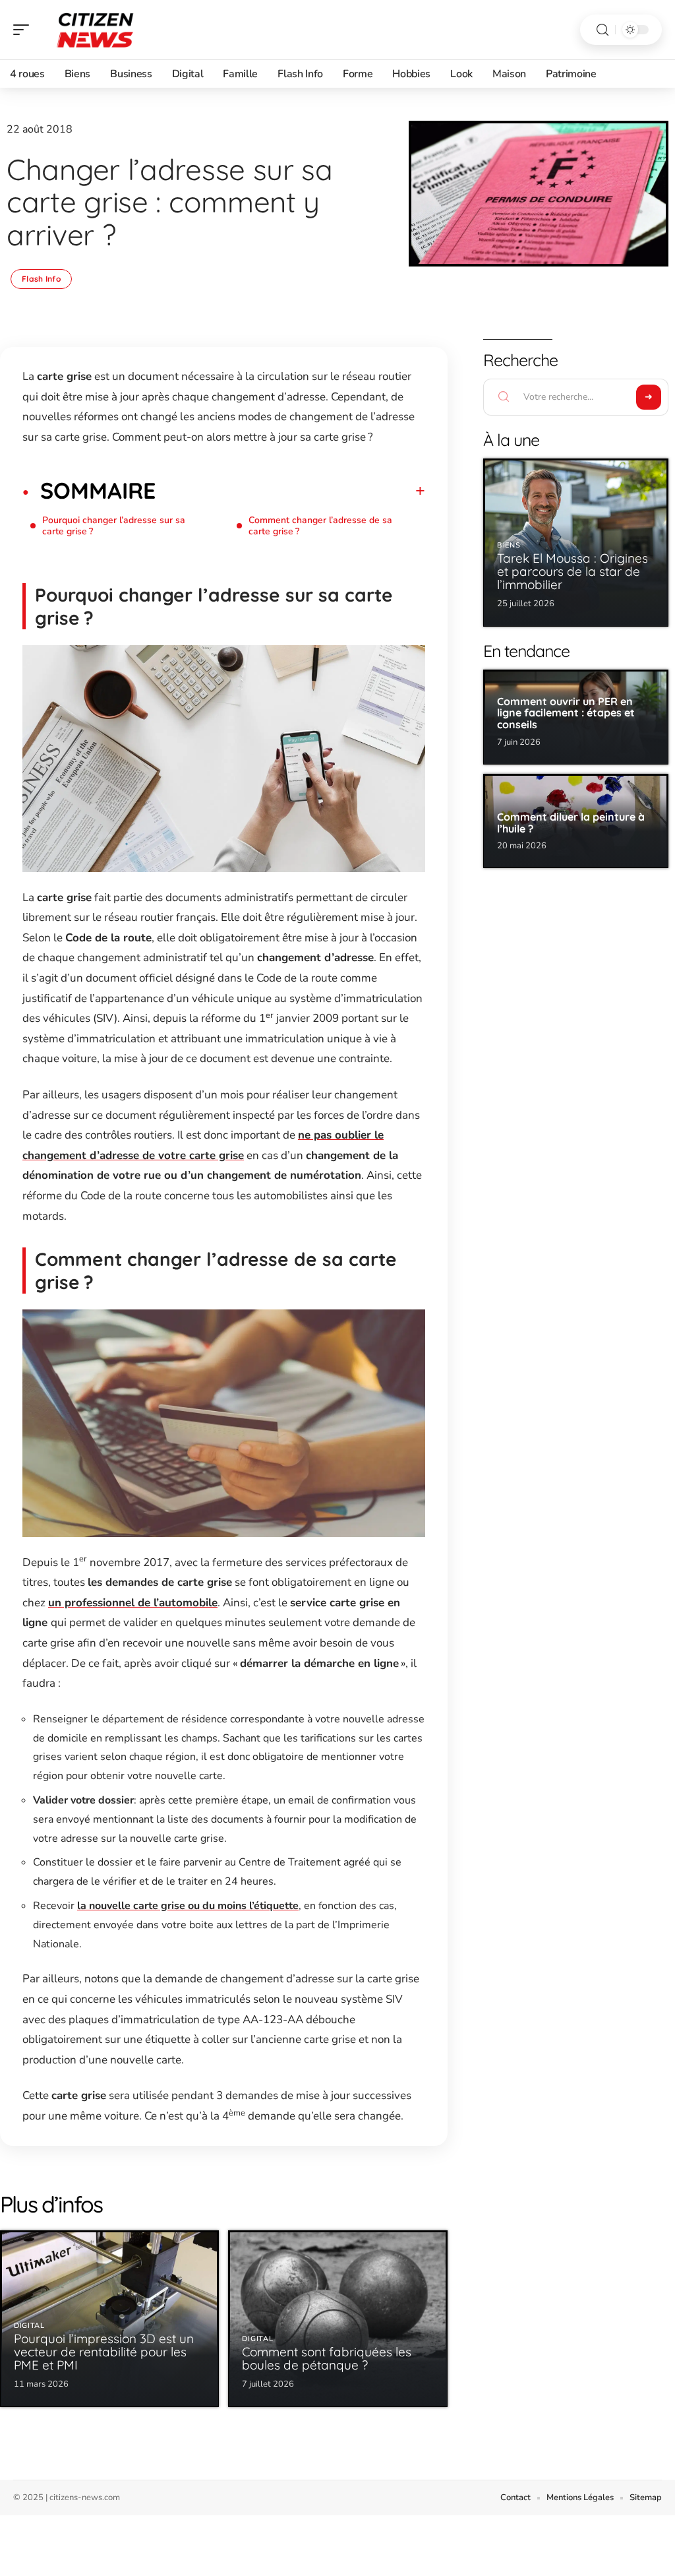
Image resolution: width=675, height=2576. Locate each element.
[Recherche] (602, 30)
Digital (29, 2326)
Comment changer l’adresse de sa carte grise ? (320, 526)
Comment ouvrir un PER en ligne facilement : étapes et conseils (566, 713)
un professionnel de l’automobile (133, 1603)
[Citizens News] (95, 30)
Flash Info (41, 279)
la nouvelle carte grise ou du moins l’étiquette (188, 1906)
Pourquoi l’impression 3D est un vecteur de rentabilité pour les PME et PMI (104, 2352)
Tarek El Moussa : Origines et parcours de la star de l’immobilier (572, 571)
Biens (509, 545)
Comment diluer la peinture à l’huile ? (571, 823)
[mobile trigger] (24, 30)
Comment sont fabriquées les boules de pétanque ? (327, 2358)
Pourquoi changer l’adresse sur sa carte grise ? (114, 526)
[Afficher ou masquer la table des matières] (290, 491)
